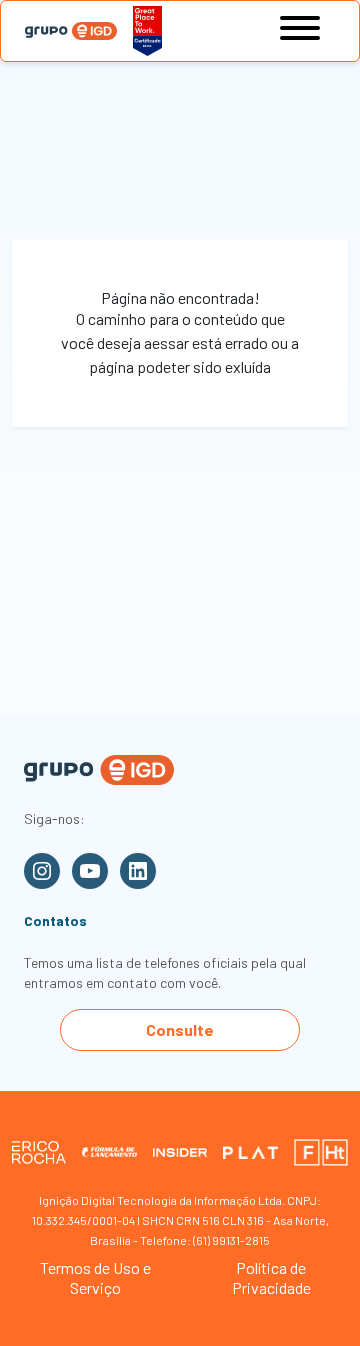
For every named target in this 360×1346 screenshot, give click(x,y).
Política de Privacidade (271, 1277)
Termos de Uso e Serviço (95, 1277)
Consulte (180, 1029)
